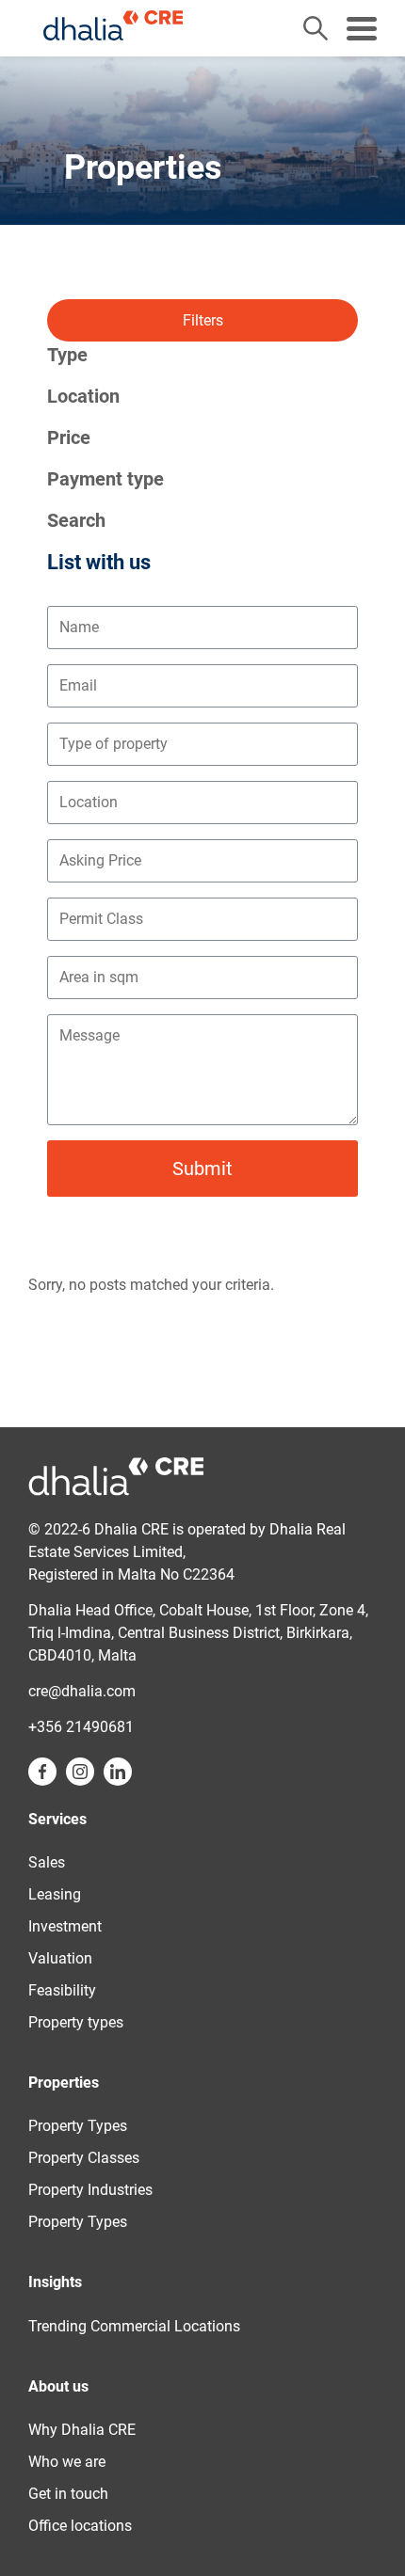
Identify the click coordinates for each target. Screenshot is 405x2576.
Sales (47, 1862)
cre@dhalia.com (82, 1691)
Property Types (78, 2126)
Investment (65, 1926)
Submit (202, 1169)
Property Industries (90, 2190)
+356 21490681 (81, 1727)
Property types (76, 2022)
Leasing (55, 1894)
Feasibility (62, 1990)
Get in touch (68, 2494)
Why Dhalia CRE (82, 2430)
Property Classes (84, 2158)
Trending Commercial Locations (134, 2326)
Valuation (60, 1958)
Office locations (80, 2526)
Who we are (67, 2462)
